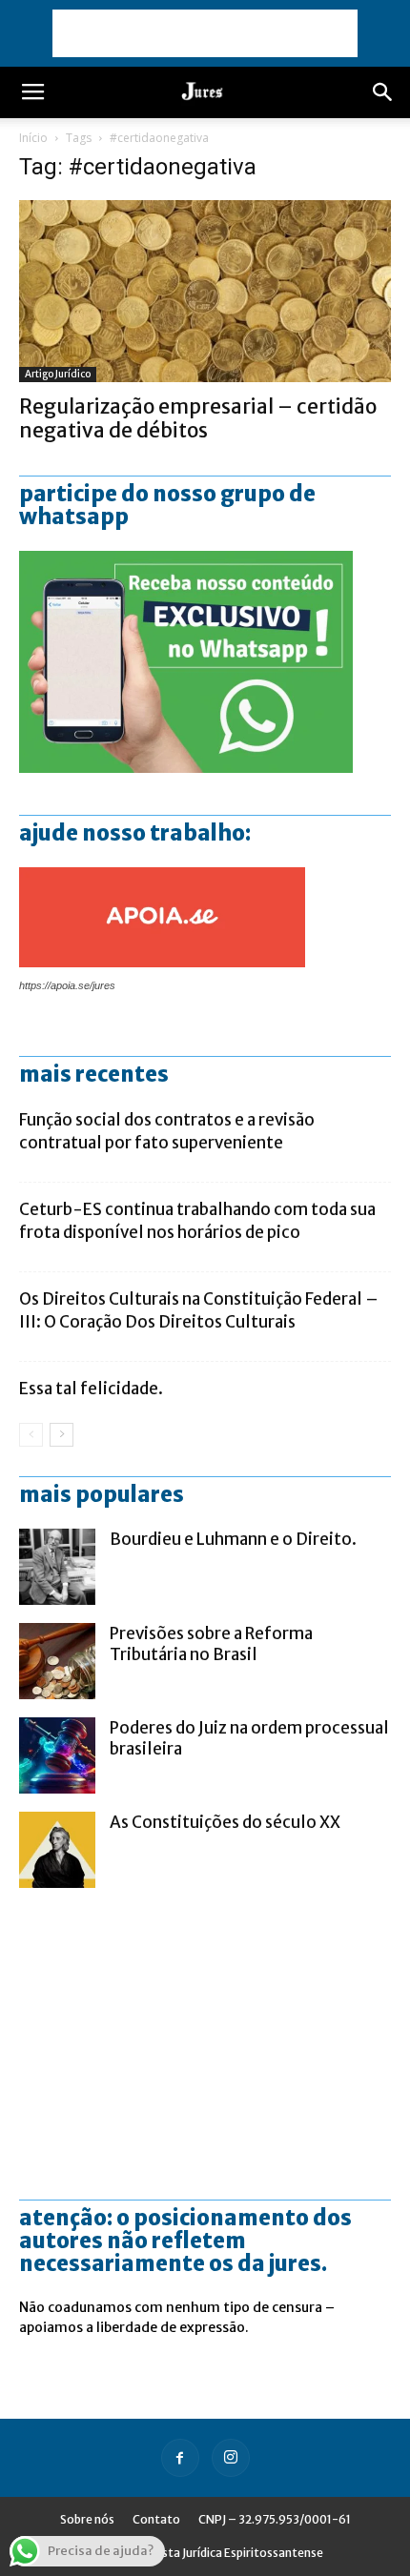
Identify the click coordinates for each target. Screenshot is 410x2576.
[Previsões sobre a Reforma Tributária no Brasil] (57, 1661)
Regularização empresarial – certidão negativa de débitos (198, 418)
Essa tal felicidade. (91, 1389)
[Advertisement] (205, 33)
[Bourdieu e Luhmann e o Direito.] (57, 1567)
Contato (156, 2519)
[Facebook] (180, 2458)
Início (33, 138)
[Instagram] (231, 2458)
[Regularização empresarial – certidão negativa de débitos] (205, 291)
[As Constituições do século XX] (57, 1850)
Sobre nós (87, 2519)
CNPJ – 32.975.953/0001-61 (275, 2519)
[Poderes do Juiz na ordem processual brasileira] (57, 1755)
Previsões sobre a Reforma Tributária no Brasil (211, 1644)
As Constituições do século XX (225, 1822)
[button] (383, 92)
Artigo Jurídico (58, 374)
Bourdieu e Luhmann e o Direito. (233, 1539)
